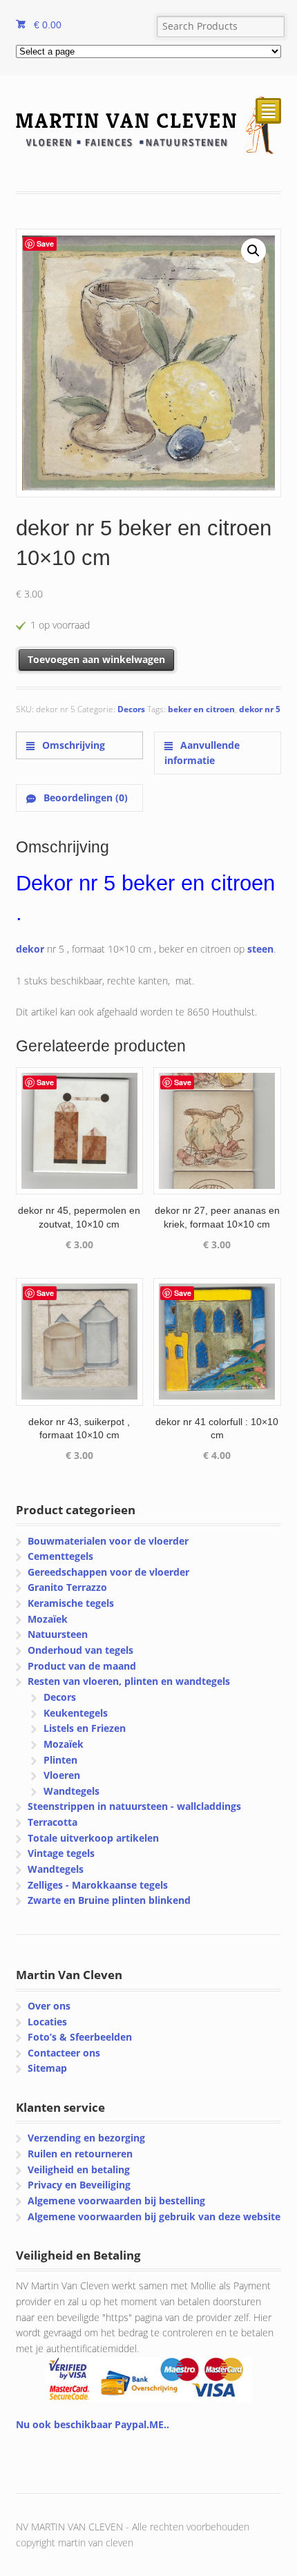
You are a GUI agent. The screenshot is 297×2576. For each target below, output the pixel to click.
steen (260, 949)
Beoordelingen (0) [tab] (84, 798)
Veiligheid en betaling (79, 2169)
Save (45, 244)
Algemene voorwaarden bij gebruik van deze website (154, 2216)
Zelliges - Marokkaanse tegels (98, 1885)
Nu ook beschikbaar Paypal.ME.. (93, 2424)
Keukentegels (76, 1713)
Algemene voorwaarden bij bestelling (116, 2201)
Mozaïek (48, 1619)
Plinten (60, 1760)
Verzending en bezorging (86, 2138)
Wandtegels (71, 1791)
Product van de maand (82, 1666)
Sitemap (47, 2068)
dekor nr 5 (260, 709)
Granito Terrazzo (67, 1587)
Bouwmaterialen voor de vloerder (108, 1541)
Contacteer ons (64, 2053)
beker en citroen (201, 709)
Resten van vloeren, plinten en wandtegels (129, 1681)
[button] (253, 251)
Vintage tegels (61, 1853)
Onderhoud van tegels (80, 1650)
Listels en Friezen (85, 1728)
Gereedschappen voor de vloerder (108, 1572)
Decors (131, 709)
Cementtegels (60, 1556)
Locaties (47, 2022)
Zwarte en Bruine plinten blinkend (109, 1900)
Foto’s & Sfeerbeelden (80, 2037)
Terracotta (52, 1822)
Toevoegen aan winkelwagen (96, 659)
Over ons (49, 2006)
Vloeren (62, 1775)
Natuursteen (58, 1634)
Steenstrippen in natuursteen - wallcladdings (134, 1806)
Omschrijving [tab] (72, 745)
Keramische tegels (71, 1603)
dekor (30, 949)
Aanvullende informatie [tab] (202, 753)
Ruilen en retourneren (80, 2154)
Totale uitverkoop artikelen (93, 1838)
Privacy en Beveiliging (79, 2185)
